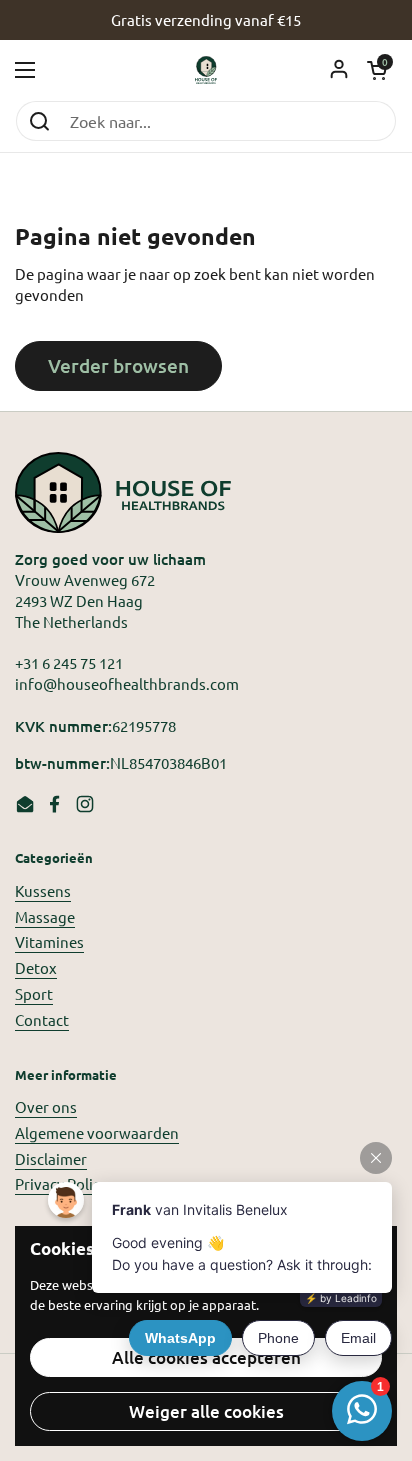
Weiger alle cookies (206, 1411)
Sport (34, 993)
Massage (45, 916)
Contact (42, 1019)
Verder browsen (118, 365)
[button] (377, 70)
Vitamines (49, 941)
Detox (36, 967)
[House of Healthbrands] (206, 70)
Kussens (43, 890)
